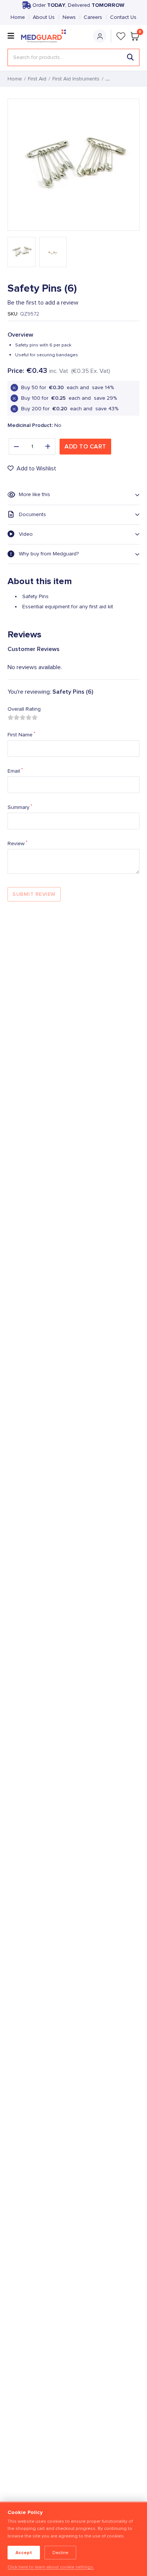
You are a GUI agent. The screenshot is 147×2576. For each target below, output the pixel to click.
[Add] (48, 447)
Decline (60, 2553)
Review (17, 843)
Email (15, 771)
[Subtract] (16, 447)
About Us (44, 17)
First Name (21, 734)
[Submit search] (130, 57)
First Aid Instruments (76, 79)
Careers (93, 17)
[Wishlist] (121, 36)
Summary (20, 807)
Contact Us (123, 17)
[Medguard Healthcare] (46, 36)
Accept (24, 2553)
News (69, 17)
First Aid (37, 79)
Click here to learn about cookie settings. (51, 2567)
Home (18, 17)
